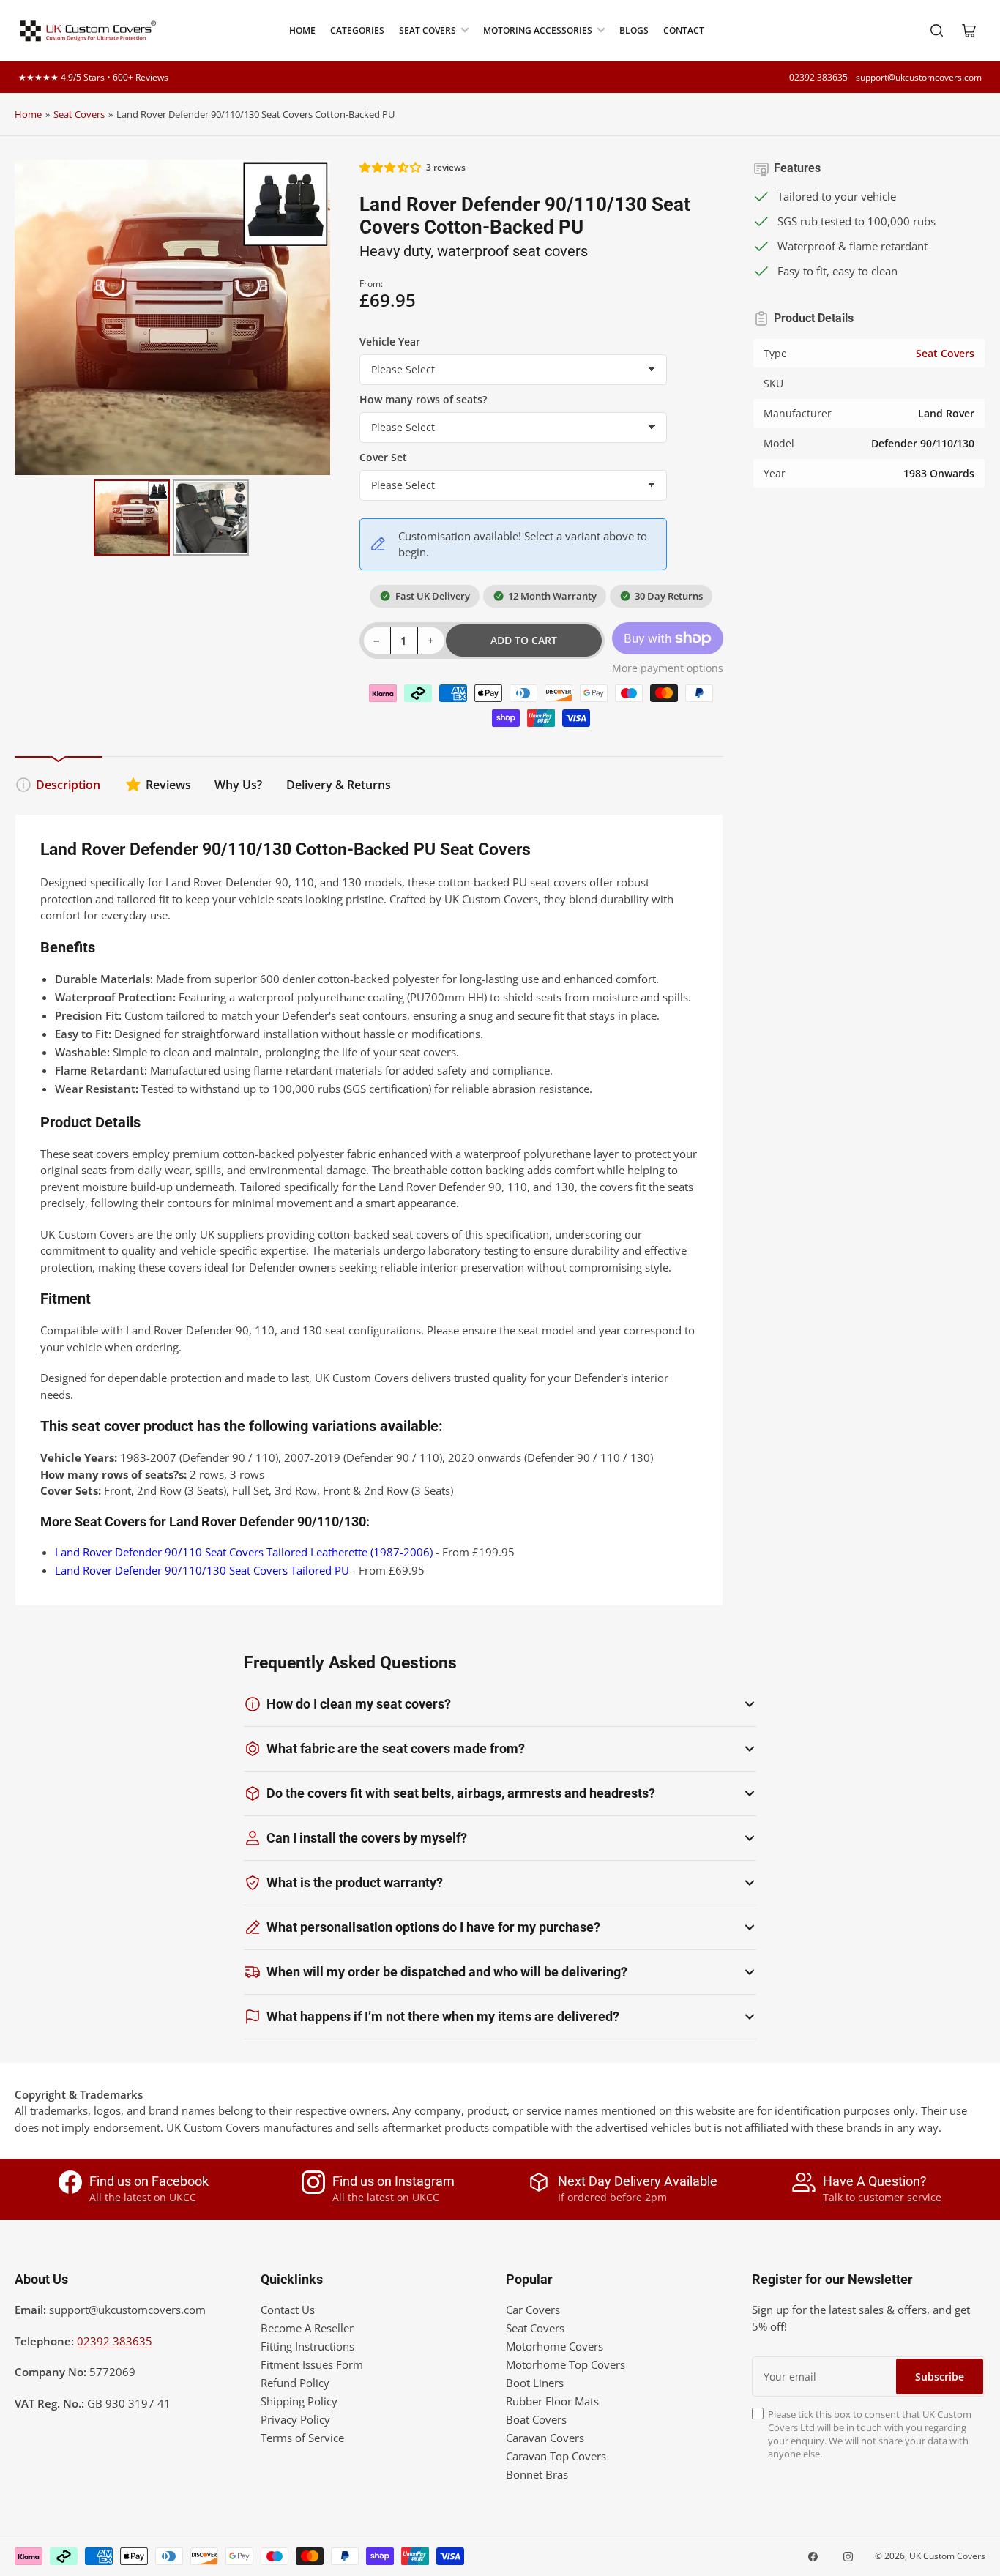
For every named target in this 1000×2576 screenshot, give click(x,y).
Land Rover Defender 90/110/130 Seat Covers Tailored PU (202, 1570)
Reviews (168, 785)
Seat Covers (428, 30)
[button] (391, 167)
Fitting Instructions (307, 2346)
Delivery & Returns (339, 785)
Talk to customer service (882, 2197)
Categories (357, 30)
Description (68, 785)
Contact (684, 30)
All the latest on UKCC (143, 2197)
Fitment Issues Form (312, 2364)
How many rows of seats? (423, 399)
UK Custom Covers (947, 2556)
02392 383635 (818, 77)
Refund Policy (295, 2383)
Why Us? (238, 785)
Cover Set (383, 457)
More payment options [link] (668, 668)
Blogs (634, 30)
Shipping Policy (299, 2401)
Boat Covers (536, 2419)
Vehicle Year (390, 341)
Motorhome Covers (555, 2346)
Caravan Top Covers (556, 2456)
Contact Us (288, 2310)
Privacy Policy (295, 2419)
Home (302, 30)
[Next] (309, 317)
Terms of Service (302, 2438)
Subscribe (940, 2377)
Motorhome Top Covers (566, 2364)
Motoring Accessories (538, 30)
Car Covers (533, 2310)
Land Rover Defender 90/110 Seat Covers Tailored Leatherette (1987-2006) (244, 1552)
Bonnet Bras (537, 2474)
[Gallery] (172, 360)
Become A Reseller (307, 2328)
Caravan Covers (545, 2438)
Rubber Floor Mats (552, 2401)
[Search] (937, 31)
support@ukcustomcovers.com (919, 77)
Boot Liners (535, 2383)
